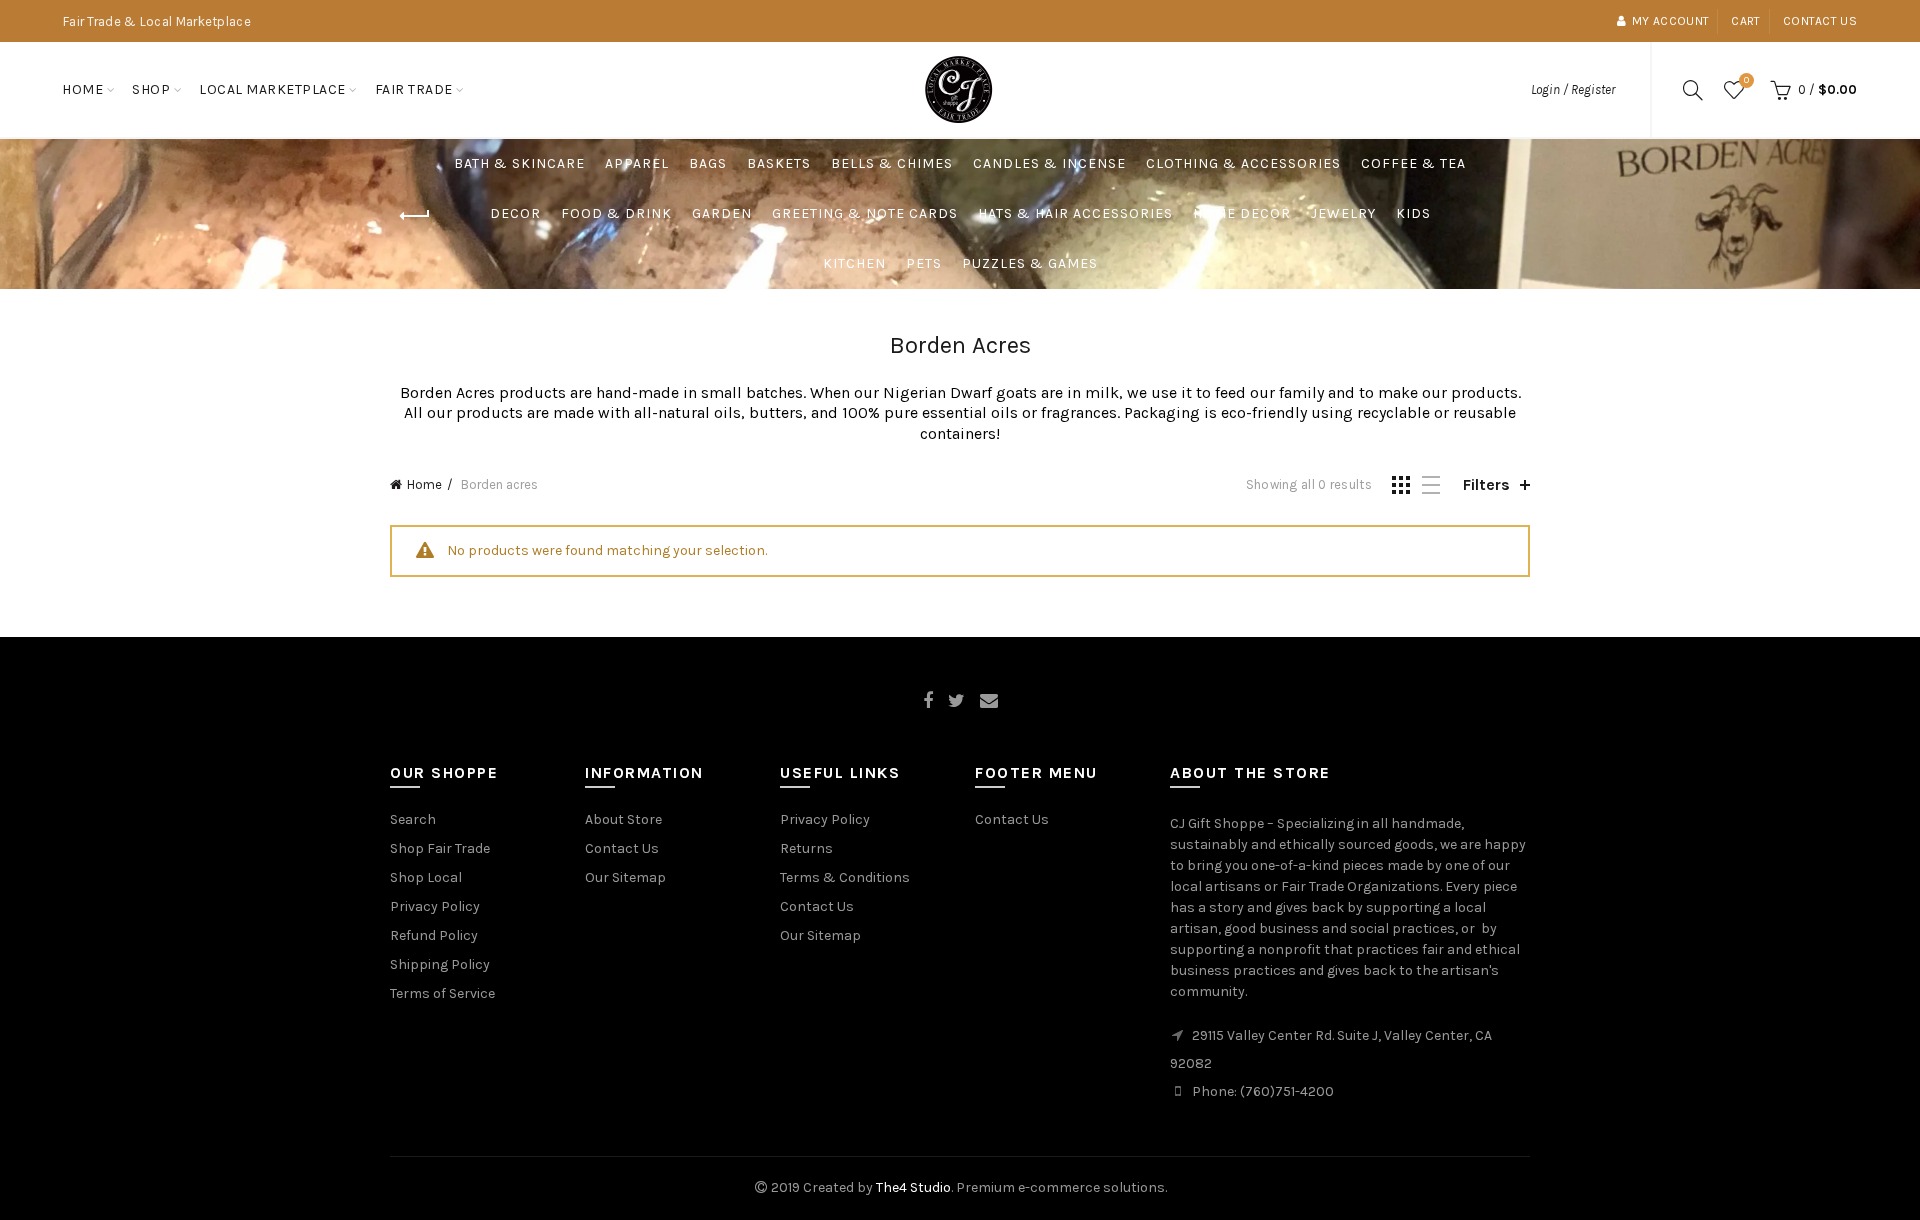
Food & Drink (616, 213)
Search (413, 819)
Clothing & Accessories (1243, 163)
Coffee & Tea (1413, 163)
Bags (708, 163)
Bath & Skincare (519, 163)
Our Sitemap (625, 877)
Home (82, 89)
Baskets (779, 163)
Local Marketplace (272, 89)
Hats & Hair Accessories (1075, 213)
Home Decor (1242, 213)
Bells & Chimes (892, 163)
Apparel (637, 163)
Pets (924, 263)
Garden (722, 213)
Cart (1745, 21)
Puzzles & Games (1030, 263)
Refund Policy (434, 935)
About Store (623, 819)
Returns (806, 848)
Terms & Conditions (845, 877)
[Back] (415, 216)
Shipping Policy (440, 964)
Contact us (1820, 21)
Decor (515, 213)
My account (1670, 21)
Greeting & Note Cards (865, 213)
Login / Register (1573, 89)
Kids (1413, 213)
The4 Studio (913, 1187)
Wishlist (1746, 80)
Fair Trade (414, 89)
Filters (1486, 484)
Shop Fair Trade (440, 848)
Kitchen (854, 263)
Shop (151, 89)
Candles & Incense (1049, 163)
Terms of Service (442, 993)
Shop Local (426, 877)
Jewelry (1343, 213)
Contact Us (622, 848)
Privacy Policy (435, 906)
